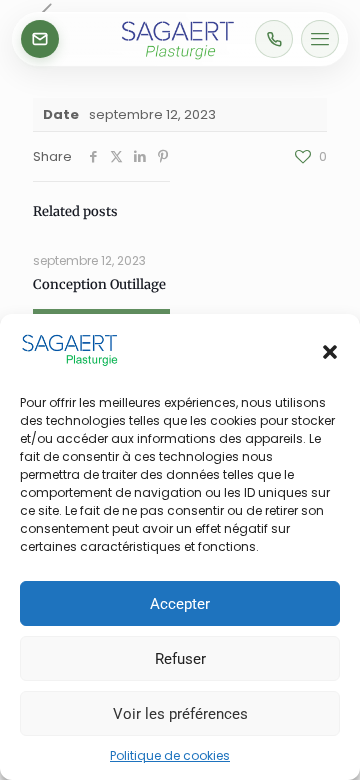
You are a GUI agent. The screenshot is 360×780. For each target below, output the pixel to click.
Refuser (180, 659)
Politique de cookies (170, 755)
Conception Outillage (99, 284)
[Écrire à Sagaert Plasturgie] (40, 39)
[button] (330, 352)
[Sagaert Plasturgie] (177, 59)
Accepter (180, 604)
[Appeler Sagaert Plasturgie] (274, 39)
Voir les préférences (180, 714)
